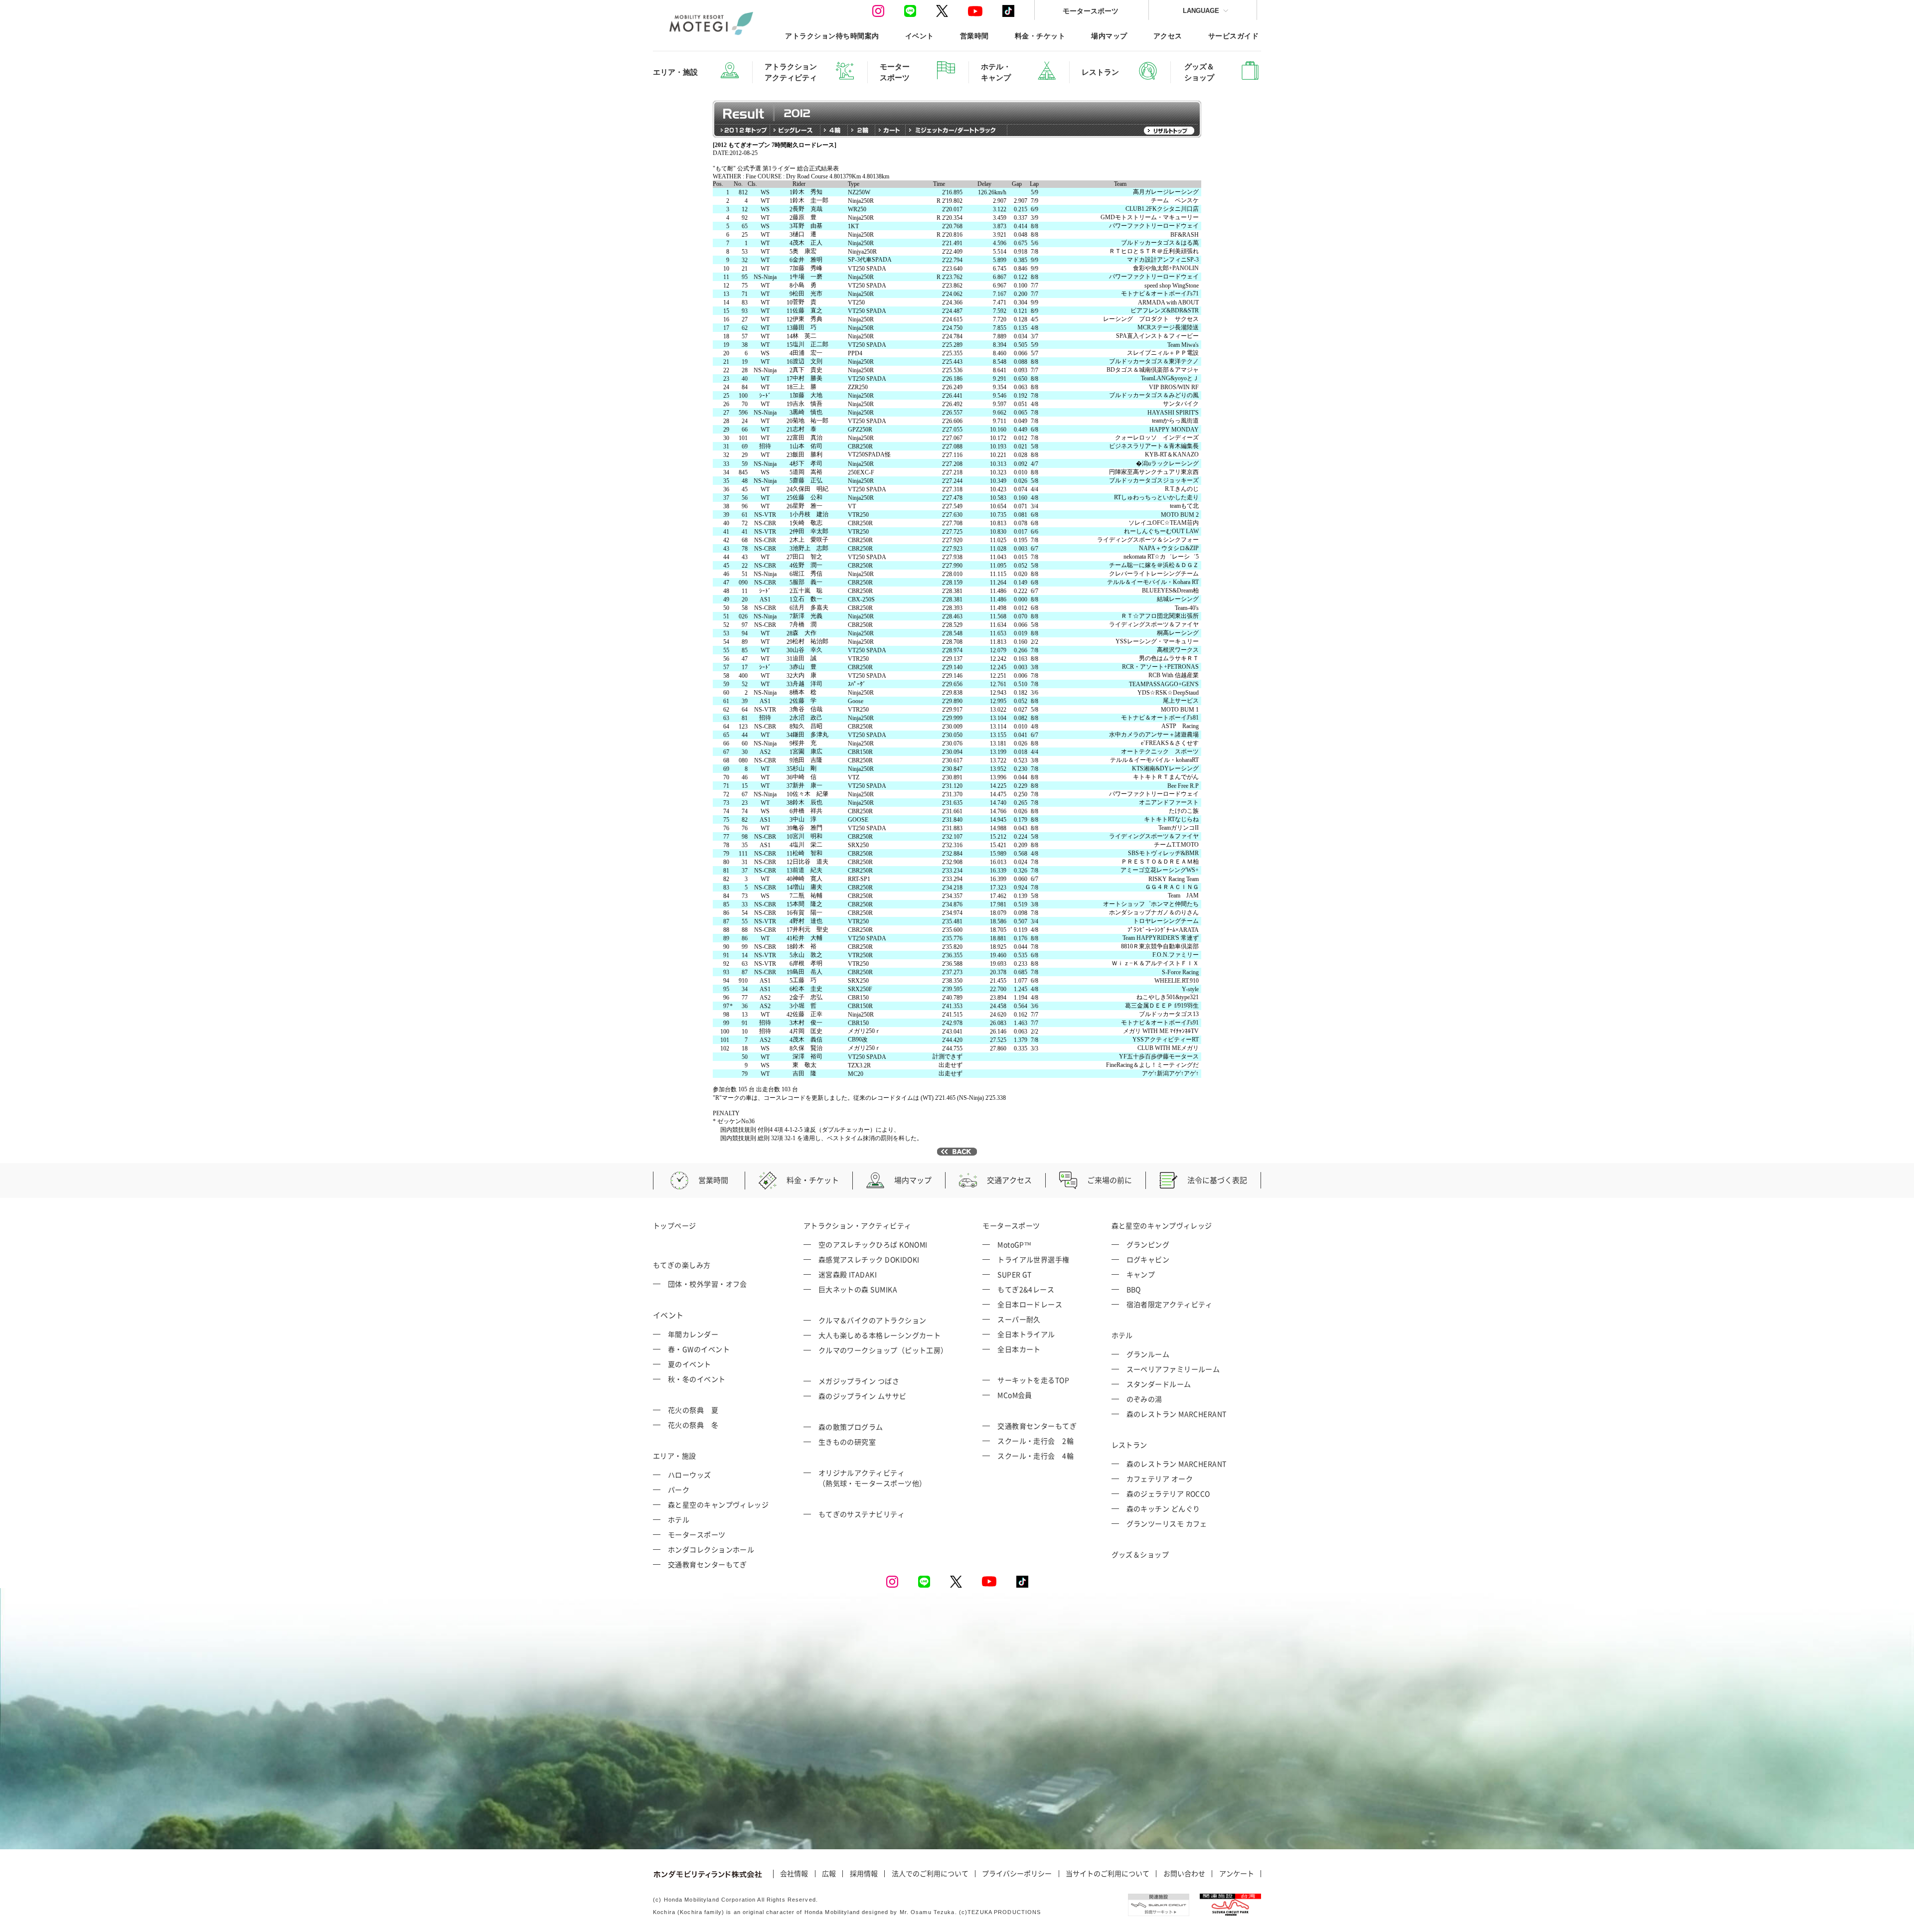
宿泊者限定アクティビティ (1170, 1304)
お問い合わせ (1184, 1874)
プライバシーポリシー (1017, 1874)
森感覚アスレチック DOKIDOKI (869, 1259)
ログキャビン (1148, 1259)
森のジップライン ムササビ (863, 1396)
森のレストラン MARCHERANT (1177, 1414)
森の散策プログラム (851, 1427)
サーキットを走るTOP (1033, 1380)
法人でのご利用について (930, 1874)
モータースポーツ (1091, 11)
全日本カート (1019, 1349)
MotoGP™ (1014, 1244)
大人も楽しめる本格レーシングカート (880, 1335)
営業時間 (974, 36)
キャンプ (1141, 1274)
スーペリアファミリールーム (1173, 1369)
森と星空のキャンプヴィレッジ (718, 1504)
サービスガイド (1233, 36)
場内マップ (1109, 36)
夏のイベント (690, 1364)
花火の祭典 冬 (693, 1425)
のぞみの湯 (1144, 1399)
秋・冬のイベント (697, 1379)
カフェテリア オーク (1160, 1479)
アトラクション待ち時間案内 (832, 36)
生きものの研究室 (847, 1442)
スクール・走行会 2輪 (1036, 1441)
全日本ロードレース (1030, 1304)
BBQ (1134, 1289)
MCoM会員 (1015, 1395)
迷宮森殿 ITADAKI (848, 1274)
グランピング (1148, 1244)
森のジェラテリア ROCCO (1168, 1493)
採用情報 (864, 1874)
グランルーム (1148, 1354)
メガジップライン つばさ (859, 1381)
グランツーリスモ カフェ (1167, 1523)
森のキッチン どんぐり (1163, 1508)
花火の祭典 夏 (693, 1410)
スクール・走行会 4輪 (1036, 1456)
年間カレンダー (693, 1334)
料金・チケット (1040, 36)
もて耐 (696, 402)
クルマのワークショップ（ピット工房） (883, 1350)
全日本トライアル (1026, 1334)
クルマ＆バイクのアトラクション (873, 1320)
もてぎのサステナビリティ (862, 1514)
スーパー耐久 (1019, 1319)
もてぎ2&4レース (1026, 1289)
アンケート (1237, 1874)
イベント (920, 36)
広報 (829, 1874)
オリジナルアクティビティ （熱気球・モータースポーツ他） (873, 1478)
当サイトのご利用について (1108, 1874)
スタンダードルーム (1159, 1384)
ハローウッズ (690, 1475)
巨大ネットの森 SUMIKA (858, 1289)
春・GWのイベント (699, 1349)
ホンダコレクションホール (711, 1549)
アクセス (1168, 36)
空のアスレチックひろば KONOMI (873, 1244)
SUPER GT (1015, 1274)
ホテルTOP (702, 185)
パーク (679, 1489)
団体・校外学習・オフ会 (708, 1284)
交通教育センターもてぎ (708, 1564)
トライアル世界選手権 (1034, 1259)
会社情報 (794, 1874)
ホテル (679, 1519)
